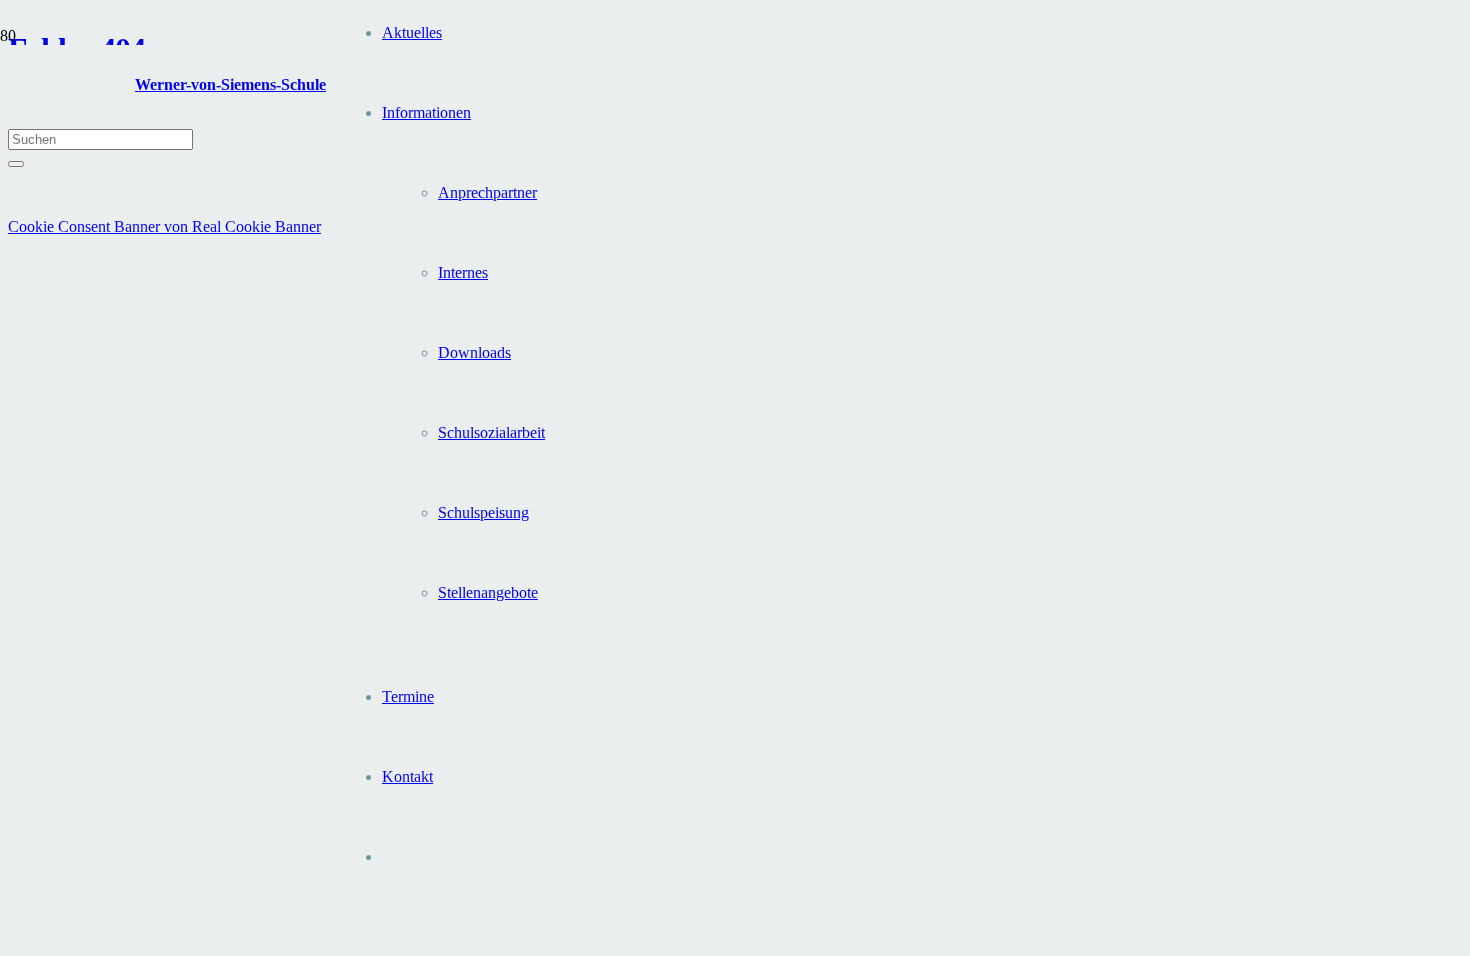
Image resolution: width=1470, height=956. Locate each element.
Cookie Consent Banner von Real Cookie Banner (164, 226)
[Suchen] (16, 164)
